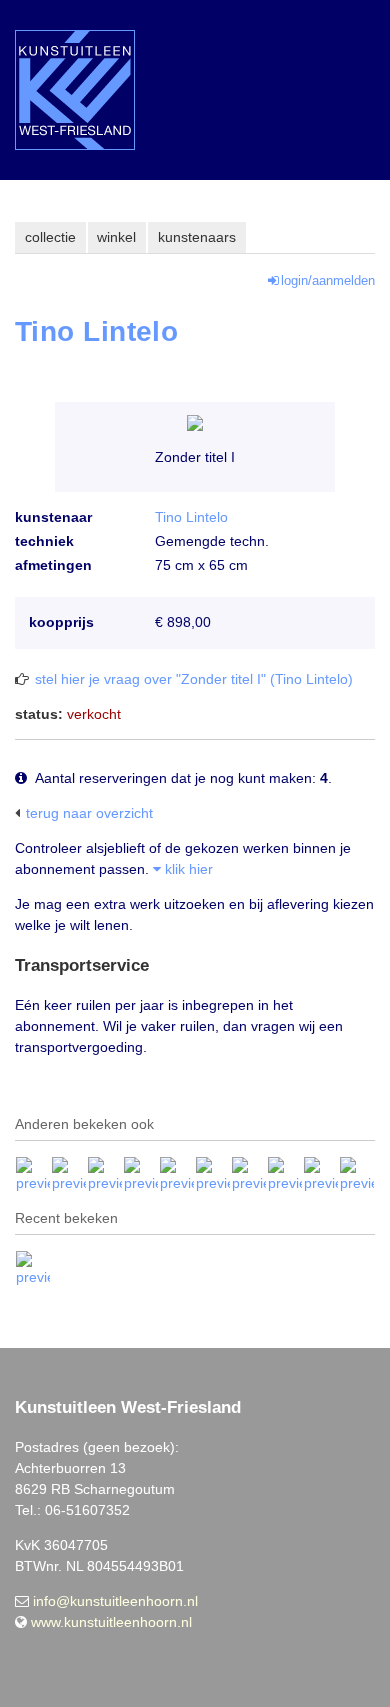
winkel (116, 237)
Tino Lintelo (191, 517)
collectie (50, 237)
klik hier (187, 869)
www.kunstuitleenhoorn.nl (111, 1622)
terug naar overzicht (89, 813)
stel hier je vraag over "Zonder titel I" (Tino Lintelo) (194, 679)
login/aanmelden (328, 281)
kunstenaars (197, 237)
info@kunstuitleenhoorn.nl (115, 1601)
